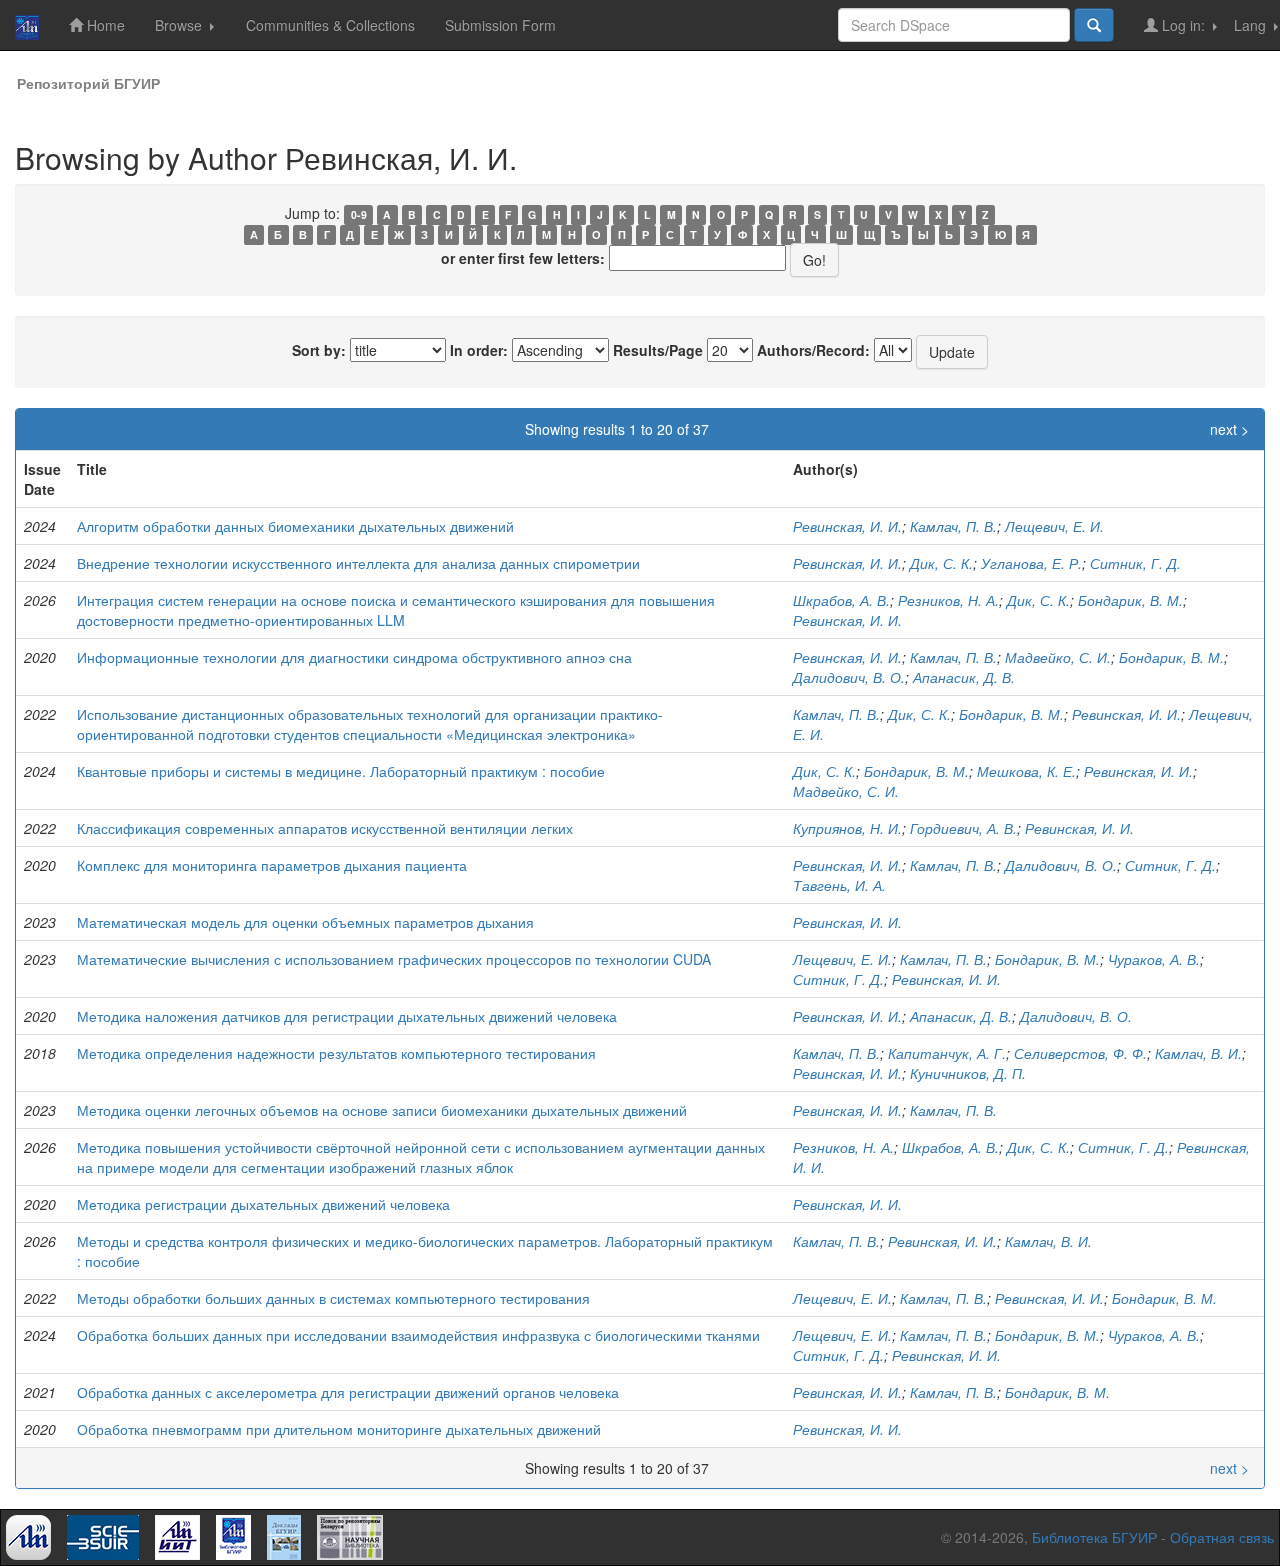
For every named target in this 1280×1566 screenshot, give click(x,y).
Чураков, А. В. (1154, 959)
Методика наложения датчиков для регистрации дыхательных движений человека (347, 1016)
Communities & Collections (330, 25)
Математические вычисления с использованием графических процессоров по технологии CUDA (394, 959)
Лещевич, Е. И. (1054, 526)
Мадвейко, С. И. (1058, 657)
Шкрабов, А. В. (841, 600)
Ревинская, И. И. (847, 526)
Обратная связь (1222, 1537)
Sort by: (319, 350)
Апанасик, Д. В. (964, 677)
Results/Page (658, 350)
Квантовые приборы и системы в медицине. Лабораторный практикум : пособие (341, 771)
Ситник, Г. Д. (1135, 563)
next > (1229, 429)
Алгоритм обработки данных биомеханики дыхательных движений (295, 526)
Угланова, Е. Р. (1031, 563)
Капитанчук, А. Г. (947, 1053)
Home (104, 25)
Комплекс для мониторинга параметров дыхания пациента (272, 865)
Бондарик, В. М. (1130, 600)
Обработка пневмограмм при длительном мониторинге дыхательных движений (339, 1429)
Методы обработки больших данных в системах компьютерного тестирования (333, 1298)
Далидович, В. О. (849, 677)
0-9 (359, 214)
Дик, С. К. (941, 563)
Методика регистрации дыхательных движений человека (263, 1204)
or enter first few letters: (523, 258)
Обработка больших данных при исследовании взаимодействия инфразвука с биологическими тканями (418, 1335)
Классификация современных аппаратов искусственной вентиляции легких (325, 828)
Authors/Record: (813, 350)
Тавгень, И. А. (839, 885)
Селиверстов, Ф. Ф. (1080, 1053)
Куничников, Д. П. (968, 1073)
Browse (180, 25)
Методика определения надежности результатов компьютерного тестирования (336, 1053)
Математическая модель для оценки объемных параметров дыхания (305, 922)
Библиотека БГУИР (1094, 1537)
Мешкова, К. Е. (1026, 771)
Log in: (1183, 25)
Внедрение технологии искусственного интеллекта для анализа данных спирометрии (358, 563)
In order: (479, 350)
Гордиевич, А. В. (963, 828)
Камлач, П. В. (953, 526)
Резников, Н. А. (948, 600)
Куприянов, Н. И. (847, 828)
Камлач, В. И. (1198, 1053)
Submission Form (500, 25)
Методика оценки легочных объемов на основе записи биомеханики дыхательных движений (382, 1110)
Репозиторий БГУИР (88, 83)
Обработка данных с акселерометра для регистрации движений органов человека (348, 1392)
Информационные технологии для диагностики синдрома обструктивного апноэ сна (354, 657)
